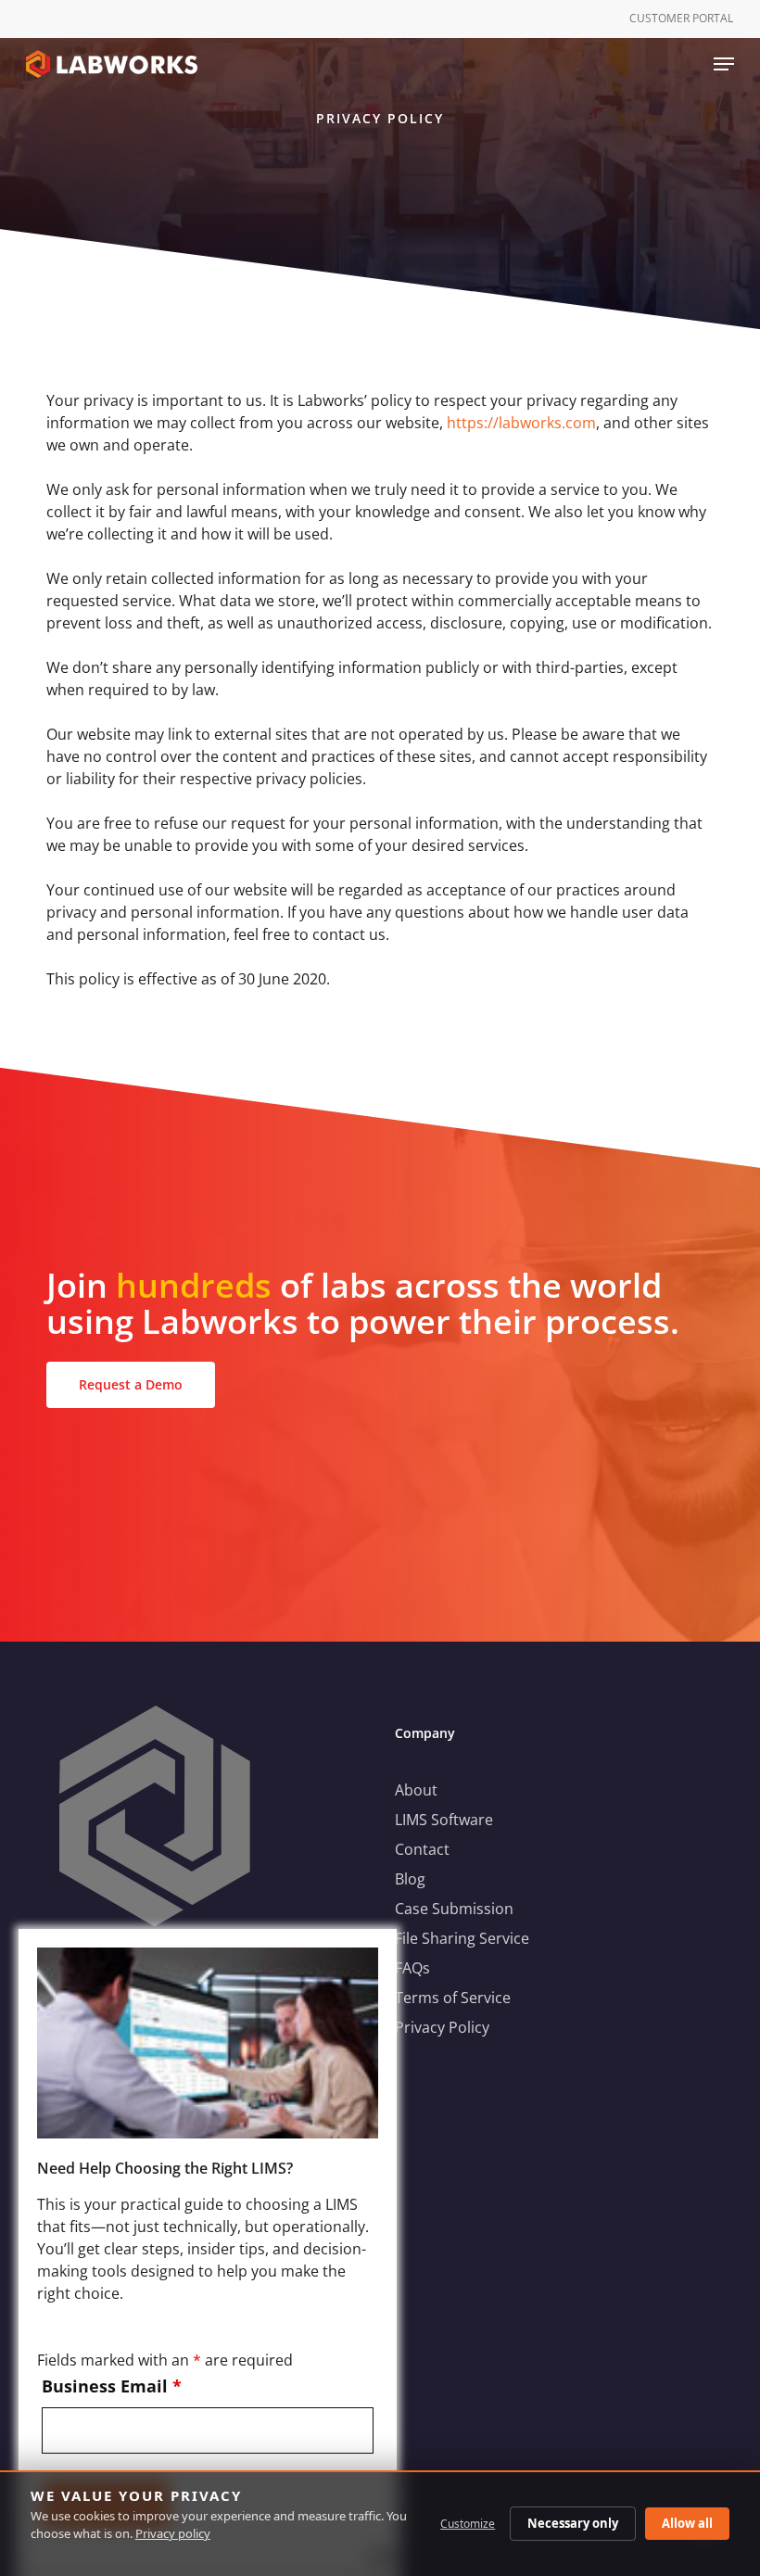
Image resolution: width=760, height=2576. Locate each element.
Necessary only (573, 2523)
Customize (468, 2524)
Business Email (112, 2386)
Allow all (687, 2523)
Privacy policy (173, 2533)
